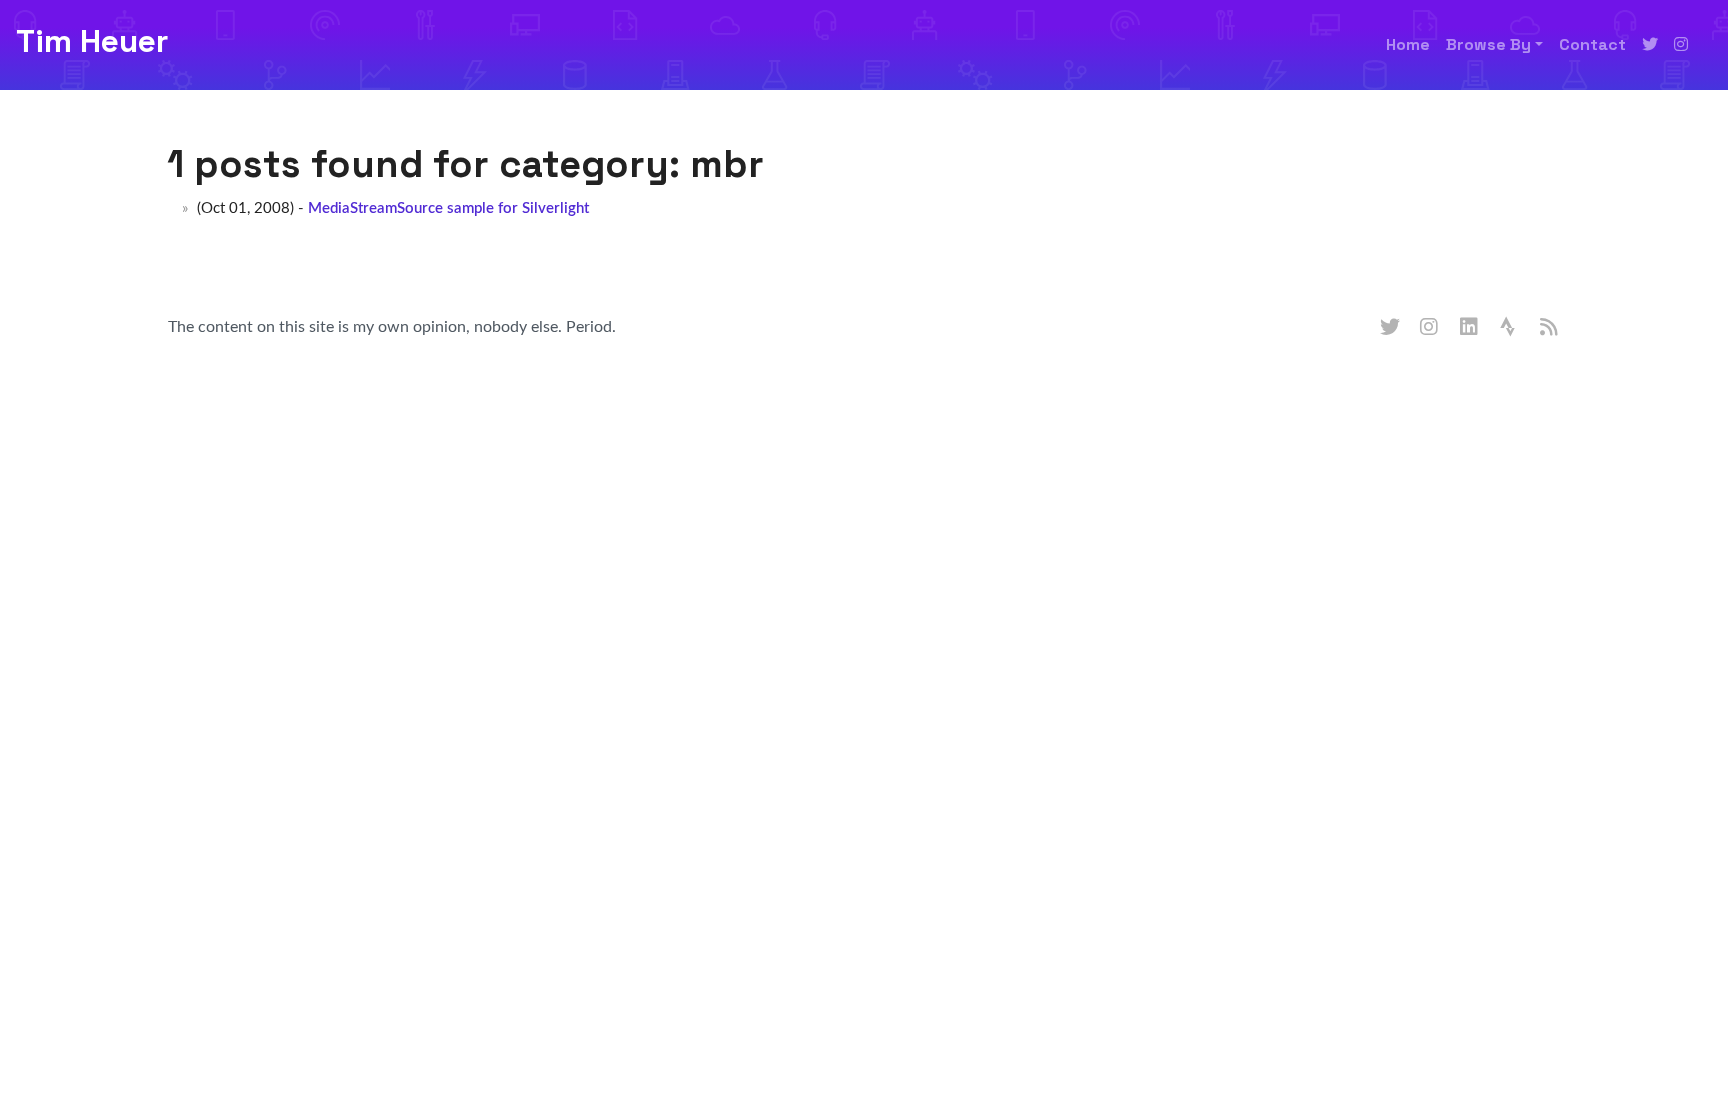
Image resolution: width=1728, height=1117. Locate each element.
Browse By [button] (1488, 44)
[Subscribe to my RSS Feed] (1550, 328)
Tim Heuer (92, 41)
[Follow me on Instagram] (1681, 45)
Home (1408, 44)
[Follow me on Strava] (1510, 328)
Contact (1592, 44)
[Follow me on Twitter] (1650, 45)
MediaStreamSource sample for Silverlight (448, 208)
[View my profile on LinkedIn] (1470, 328)
